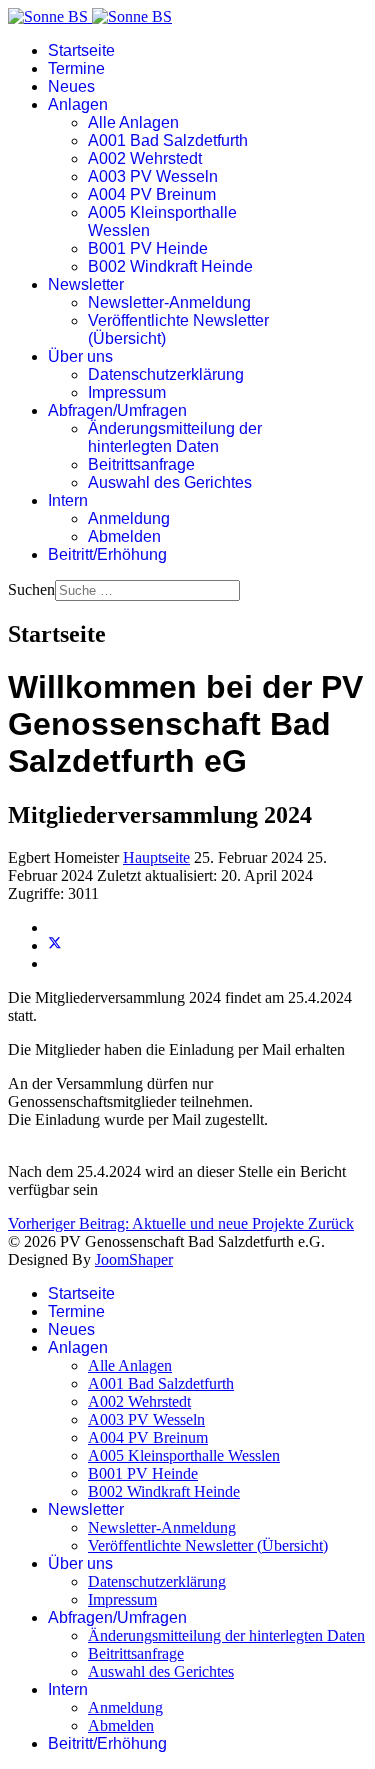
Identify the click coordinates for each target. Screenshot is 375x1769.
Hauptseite (156, 857)
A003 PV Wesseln (153, 176)
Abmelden (124, 536)
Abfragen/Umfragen (117, 410)
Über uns (80, 356)
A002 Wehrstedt (145, 158)
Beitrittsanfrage (141, 464)
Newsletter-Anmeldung (169, 302)
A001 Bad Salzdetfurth (168, 140)
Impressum (127, 392)
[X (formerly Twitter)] (55, 945)
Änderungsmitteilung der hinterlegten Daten (175, 437)
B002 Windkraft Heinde (170, 266)
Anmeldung (129, 518)
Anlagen (78, 104)
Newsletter (86, 284)
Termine (76, 68)
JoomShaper (134, 1259)
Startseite (81, 50)
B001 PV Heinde (148, 248)
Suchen (31, 589)
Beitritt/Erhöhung (107, 554)
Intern (68, 500)
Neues (71, 86)
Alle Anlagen (133, 122)
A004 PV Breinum (152, 194)
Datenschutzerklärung (166, 374)
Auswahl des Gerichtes (170, 482)
